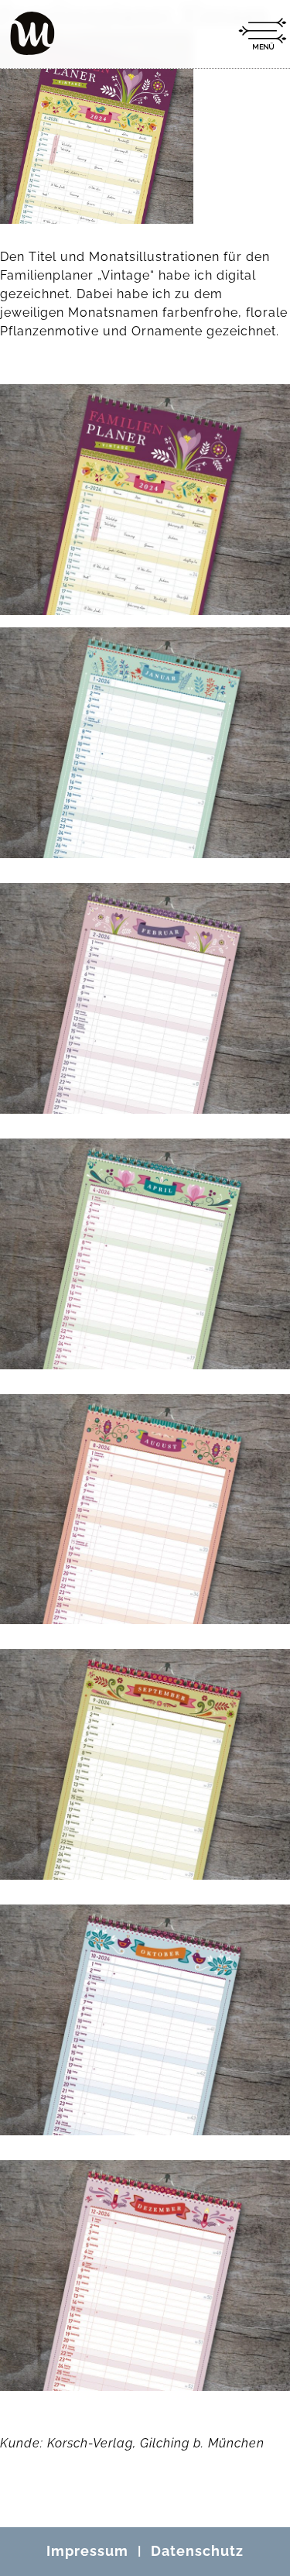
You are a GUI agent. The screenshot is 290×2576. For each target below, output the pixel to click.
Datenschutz (197, 2551)
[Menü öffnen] (262, 34)
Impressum (87, 2551)
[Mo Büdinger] (32, 33)
